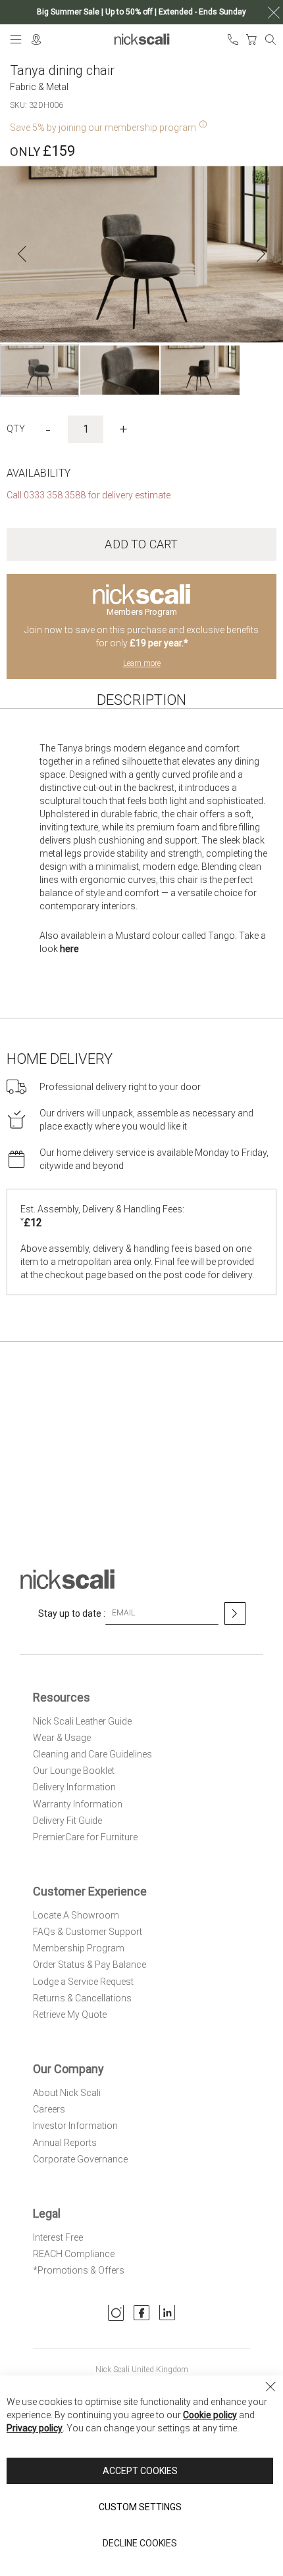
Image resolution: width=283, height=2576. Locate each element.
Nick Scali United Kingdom (142, 2370)
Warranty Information (78, 1804)
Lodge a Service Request (83, 1982)
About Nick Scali (67, 2093)
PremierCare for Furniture (85, 1837)
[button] (22, 254)
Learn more (142, 663)
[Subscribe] (235, 1613)
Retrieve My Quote (70, 2015)
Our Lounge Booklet (74, 1771)
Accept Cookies (140, 2471)
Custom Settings (140, 2507)
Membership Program (79, 1948)
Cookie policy (210, 2415)
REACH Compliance (74, 2254)
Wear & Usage (62, 1738)
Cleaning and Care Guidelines (92, 1754)
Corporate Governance (80, 2159)
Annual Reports (65, 2143)
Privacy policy (35, 2428)
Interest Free (58, 2237)
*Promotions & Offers (79, 2270)
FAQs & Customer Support (88, 1932)
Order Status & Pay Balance (90, 1965)
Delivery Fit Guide (67, 1821)
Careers (49, 2109)
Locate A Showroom (76, 1915)
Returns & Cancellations (82, 1998)
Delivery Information (74, 1787)
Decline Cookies (140, 2543)
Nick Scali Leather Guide (82, 1721)
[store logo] (142, 39)
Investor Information (75, 2126)
